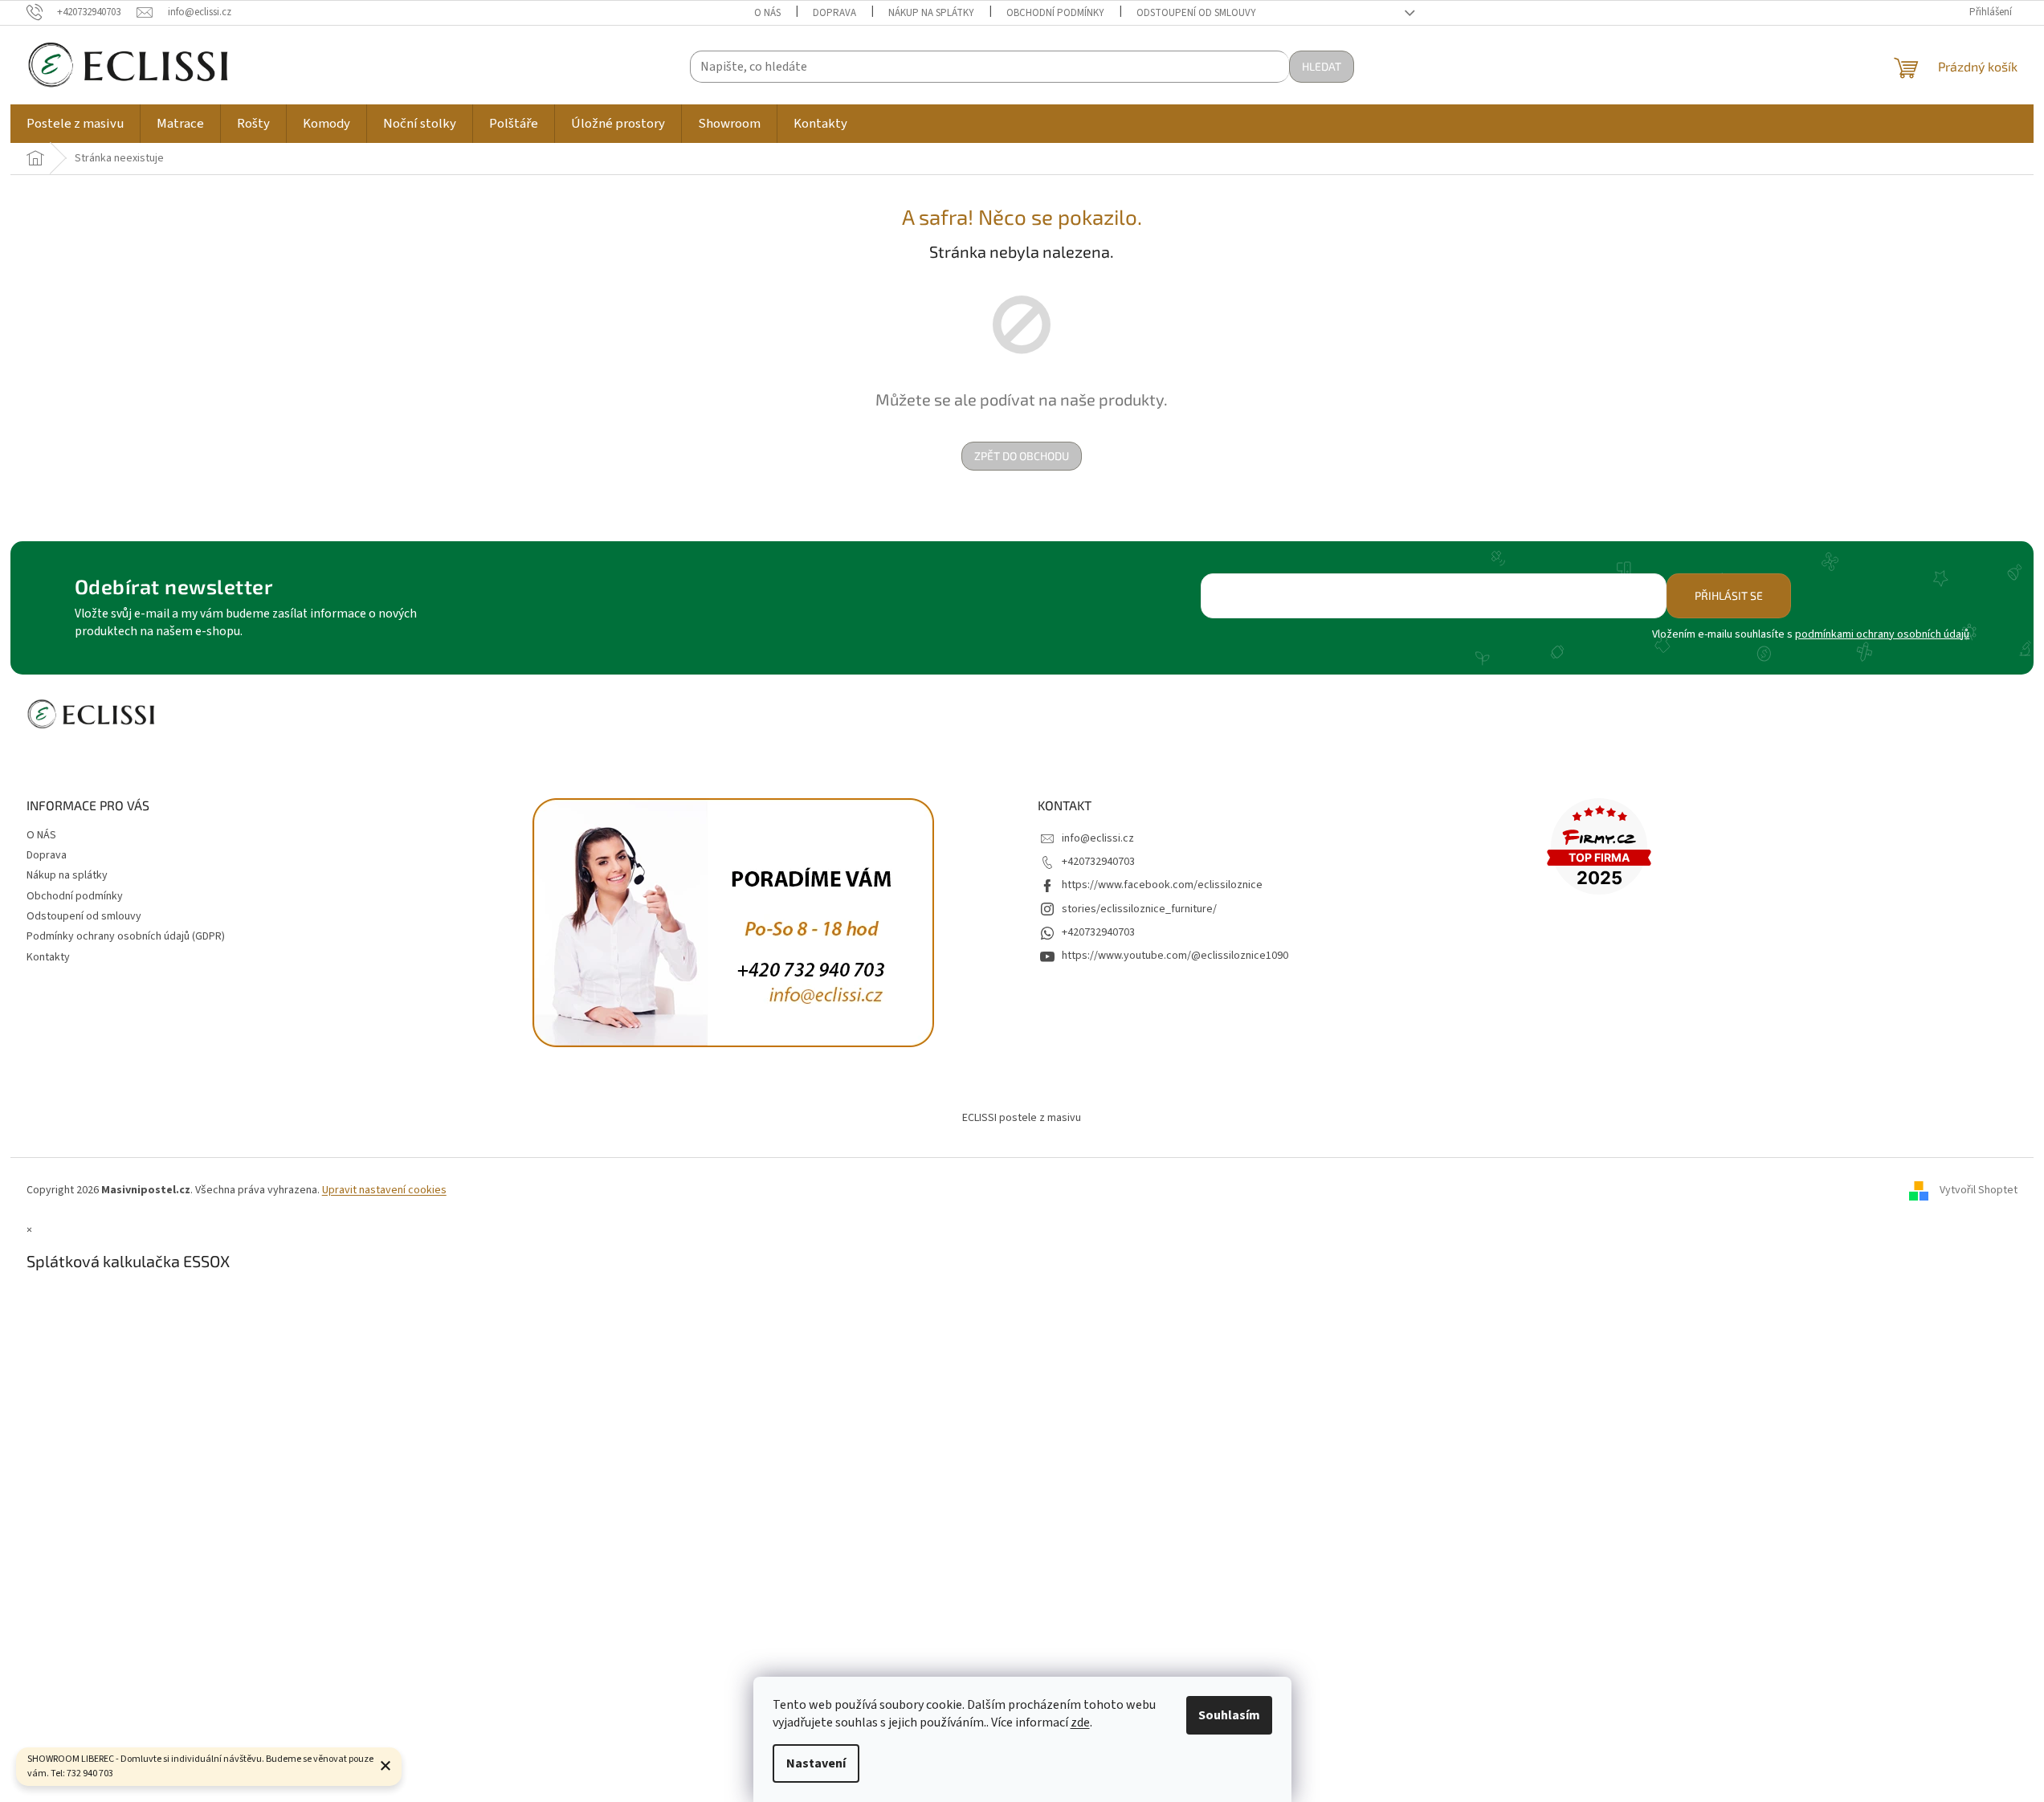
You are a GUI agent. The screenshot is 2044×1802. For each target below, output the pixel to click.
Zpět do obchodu (1022, 456)
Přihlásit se (1729, 595)
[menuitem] (75, 124)
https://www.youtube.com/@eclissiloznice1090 (1175, 956)
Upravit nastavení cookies (384, 1190)
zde (1080, 1722)
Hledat (1322, 66)
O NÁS (767, 13)
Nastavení (816, 1763)
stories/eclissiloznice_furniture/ (1139, 909)
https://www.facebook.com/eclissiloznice (1162, 885)
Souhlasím (1229, 1715)
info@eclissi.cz (1098, 838)
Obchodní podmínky (1055, 13)
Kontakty (48, 957)
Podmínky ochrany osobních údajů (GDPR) (126, 936)
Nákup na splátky (931, 13)
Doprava (834, 13)
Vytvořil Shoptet (1979, 1190)
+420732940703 (1098, 862)
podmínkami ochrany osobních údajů (1882, 634)
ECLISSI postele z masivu (1022, 1118)
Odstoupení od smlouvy (1196, 13)
